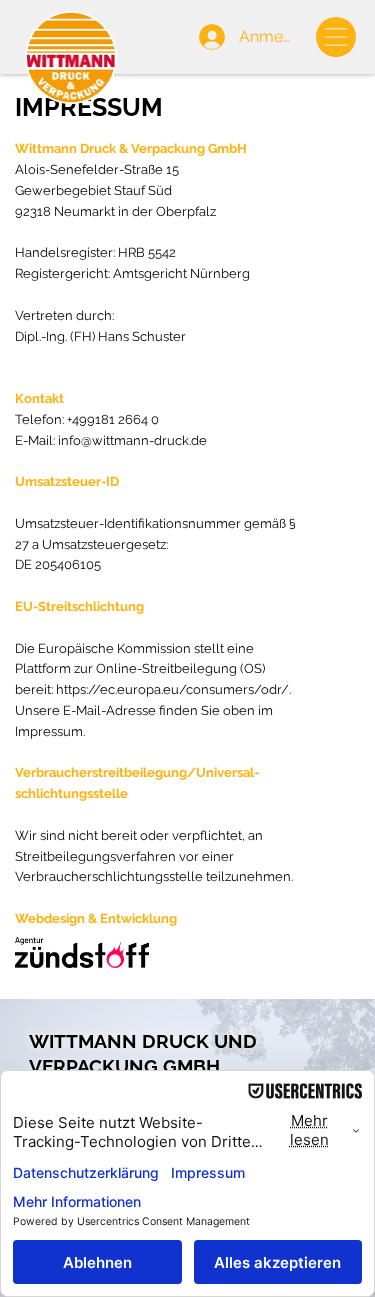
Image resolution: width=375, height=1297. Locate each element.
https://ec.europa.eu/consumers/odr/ (172, 689)
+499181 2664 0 (113, 419)
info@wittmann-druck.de (132, 440)
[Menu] (335, 36)
